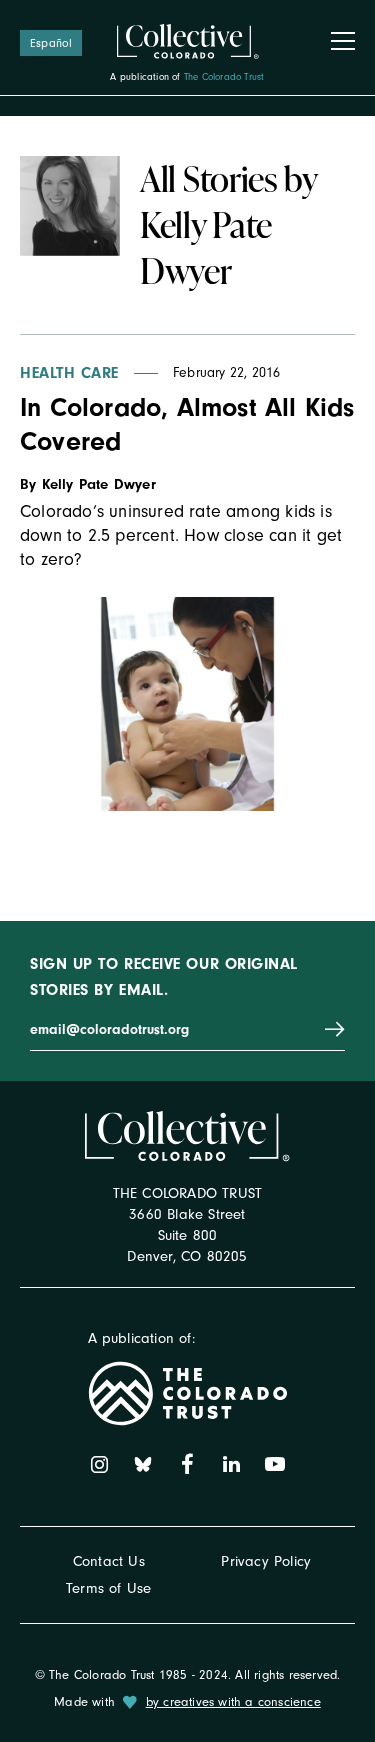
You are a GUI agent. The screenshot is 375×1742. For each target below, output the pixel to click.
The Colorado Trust (224, 77)
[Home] (188, 42)
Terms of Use (108, 1588)
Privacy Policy (266, 1561)
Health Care (69, 373)
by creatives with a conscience (233, 1701)
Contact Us (109, 1561)
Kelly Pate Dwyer (99, 484)
